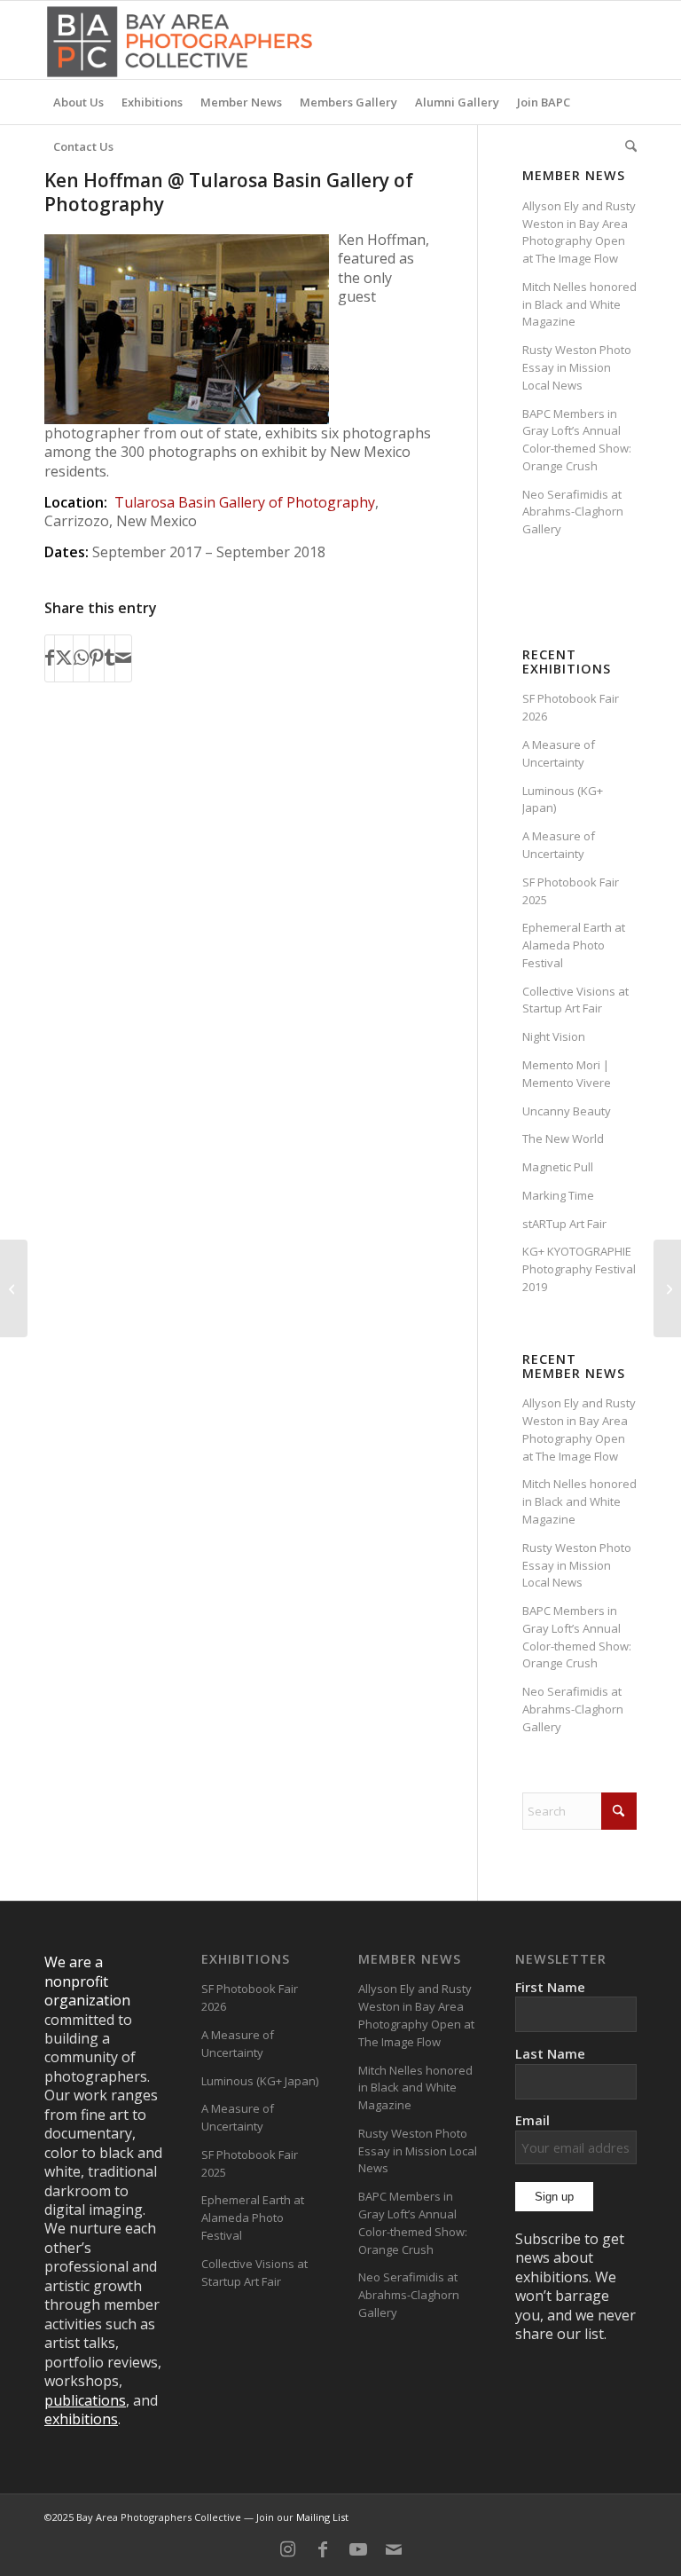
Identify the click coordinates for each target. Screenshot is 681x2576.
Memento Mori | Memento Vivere (567, 1074)
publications (85, 2400)
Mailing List (322, 2517)
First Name (550, 1987)
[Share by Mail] (123, 658)
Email (532, 2120)
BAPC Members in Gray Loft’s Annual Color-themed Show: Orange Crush (577, 440)
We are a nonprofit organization (87, 1981)
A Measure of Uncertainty (559, 753)
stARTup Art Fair (564, 1224)
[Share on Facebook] (50, 658)
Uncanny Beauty (567, 1111)
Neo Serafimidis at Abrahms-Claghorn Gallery (573, 512)
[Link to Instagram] (287, 2549)
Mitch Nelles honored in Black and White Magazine (579, 304)
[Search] (626, 146)
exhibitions (81, 2419)
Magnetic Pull (558, 1167)
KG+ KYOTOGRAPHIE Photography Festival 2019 (579, 1269)
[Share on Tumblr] (110, 658)
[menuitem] (78, 102)
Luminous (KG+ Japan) (260, 2081)
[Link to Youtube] (358, 2549)
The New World (563, 1138)
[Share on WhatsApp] (81, 658)
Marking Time (558, 1195)
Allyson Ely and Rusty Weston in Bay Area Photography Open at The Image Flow (579, 232)
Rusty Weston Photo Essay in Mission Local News (577, 367)
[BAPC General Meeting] (14, 1288)
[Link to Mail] (394, 2549)
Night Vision (554, 1036)
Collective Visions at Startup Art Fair (575, 1000)
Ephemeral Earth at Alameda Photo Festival (574, 945)
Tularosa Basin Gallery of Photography (245, 502)
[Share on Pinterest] (97, 658)
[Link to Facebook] (323, 2549)
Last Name (550, 2053)
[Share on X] (64, 658)
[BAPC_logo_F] (180, 40)
